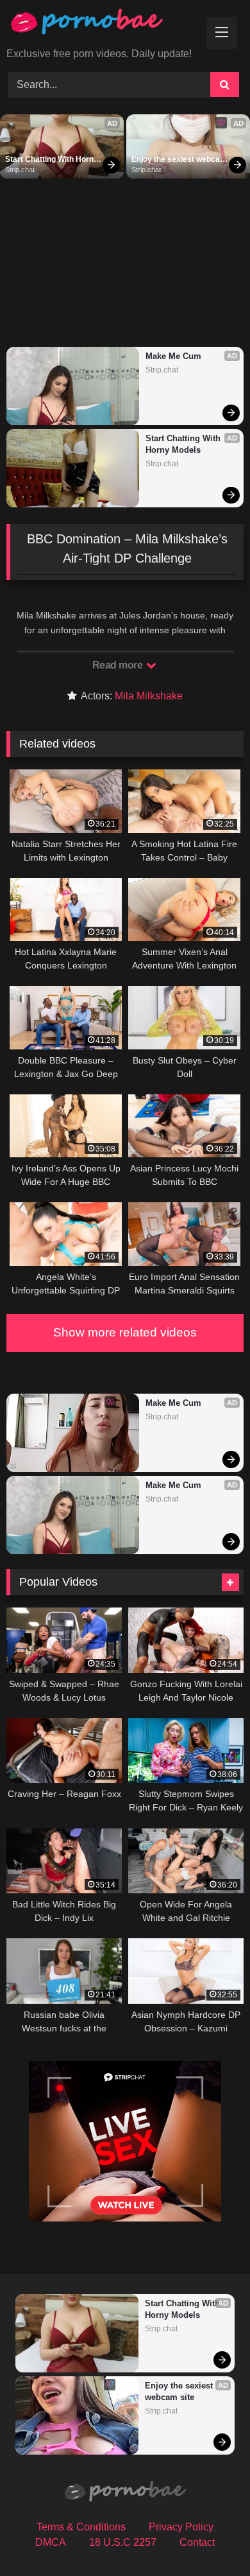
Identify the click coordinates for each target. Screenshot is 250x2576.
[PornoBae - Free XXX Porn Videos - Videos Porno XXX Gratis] (103, 25)
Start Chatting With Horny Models (53, 160)
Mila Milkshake (149, 696)
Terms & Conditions (81, 2527)
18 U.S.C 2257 (123, 2542)
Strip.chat (20, 170)
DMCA (51, 2542)
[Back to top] (210, 2538)
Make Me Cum (173, 356)
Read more (119, 665)
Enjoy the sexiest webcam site (179, 160)
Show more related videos (125, 1332)
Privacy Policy (181, 2527)
